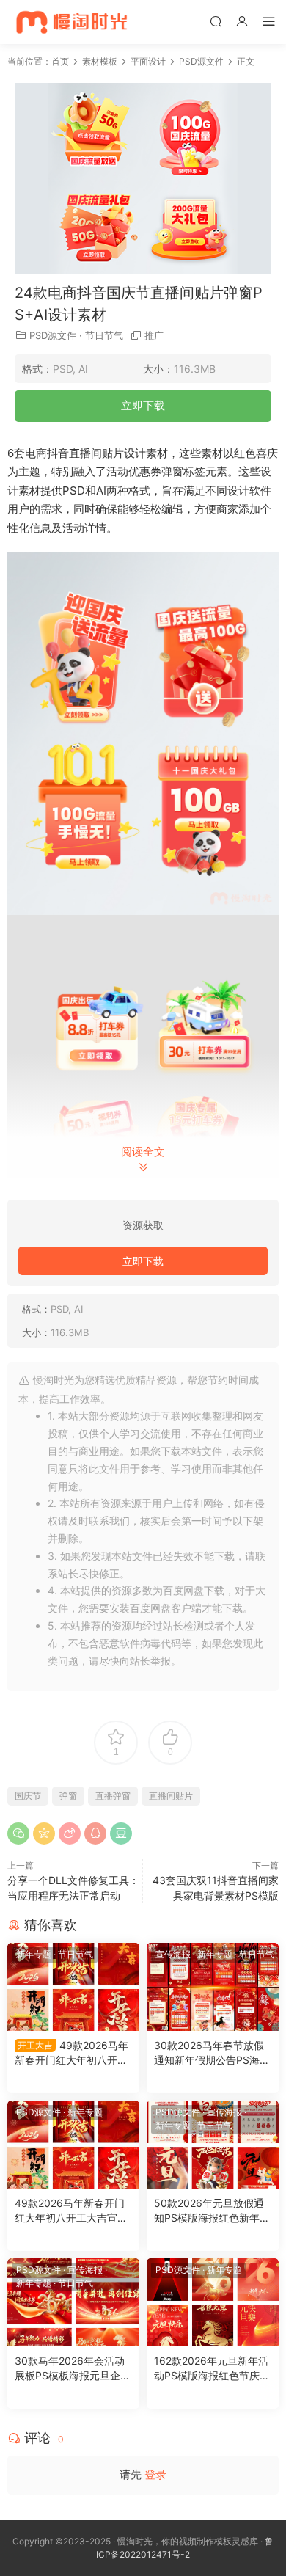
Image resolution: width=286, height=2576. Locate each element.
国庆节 (28, 1796)
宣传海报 (173, 1954)
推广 (154, 335)
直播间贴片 (171, 1796)
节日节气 (104, 335)
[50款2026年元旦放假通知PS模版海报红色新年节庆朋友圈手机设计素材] (213, 2145)
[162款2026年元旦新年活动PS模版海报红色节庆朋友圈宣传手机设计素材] (213, 2302)
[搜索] (216, 21)
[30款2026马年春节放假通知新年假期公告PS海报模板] (213, 1987)
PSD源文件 (53, 335)
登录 (155, 2474)
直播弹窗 (113, 1796)
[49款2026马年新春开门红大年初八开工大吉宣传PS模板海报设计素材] (73, 1987)
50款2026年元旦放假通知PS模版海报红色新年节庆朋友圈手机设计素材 (212, 2211)
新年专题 (34, 1954)
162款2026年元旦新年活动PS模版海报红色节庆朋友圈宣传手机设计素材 (212, 2369)
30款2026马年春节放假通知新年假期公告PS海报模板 (212, 2053)
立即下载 (143, 405)
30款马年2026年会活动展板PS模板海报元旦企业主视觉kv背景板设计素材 (73, 2369)
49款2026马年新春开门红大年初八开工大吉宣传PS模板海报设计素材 (73, 2053)
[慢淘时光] (101, 22)
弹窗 (68, 1796)
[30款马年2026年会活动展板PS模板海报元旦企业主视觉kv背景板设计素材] (73, 2302)
